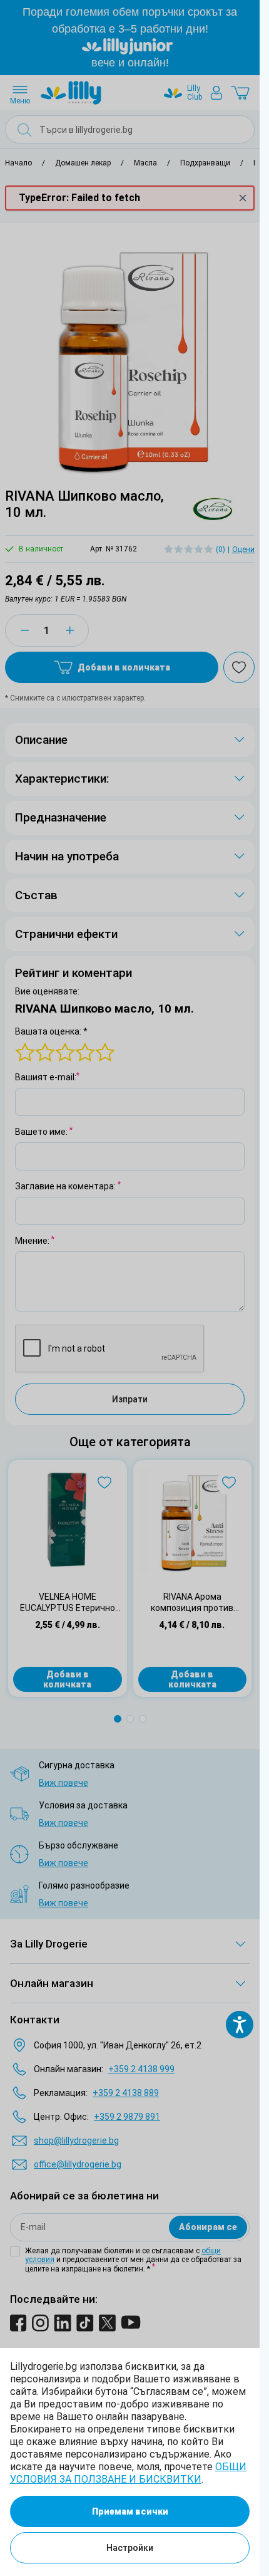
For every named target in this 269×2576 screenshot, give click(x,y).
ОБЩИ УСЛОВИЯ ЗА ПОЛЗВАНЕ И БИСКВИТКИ (128, 2473)
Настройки (130, 2548)
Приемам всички (130, 2511)
